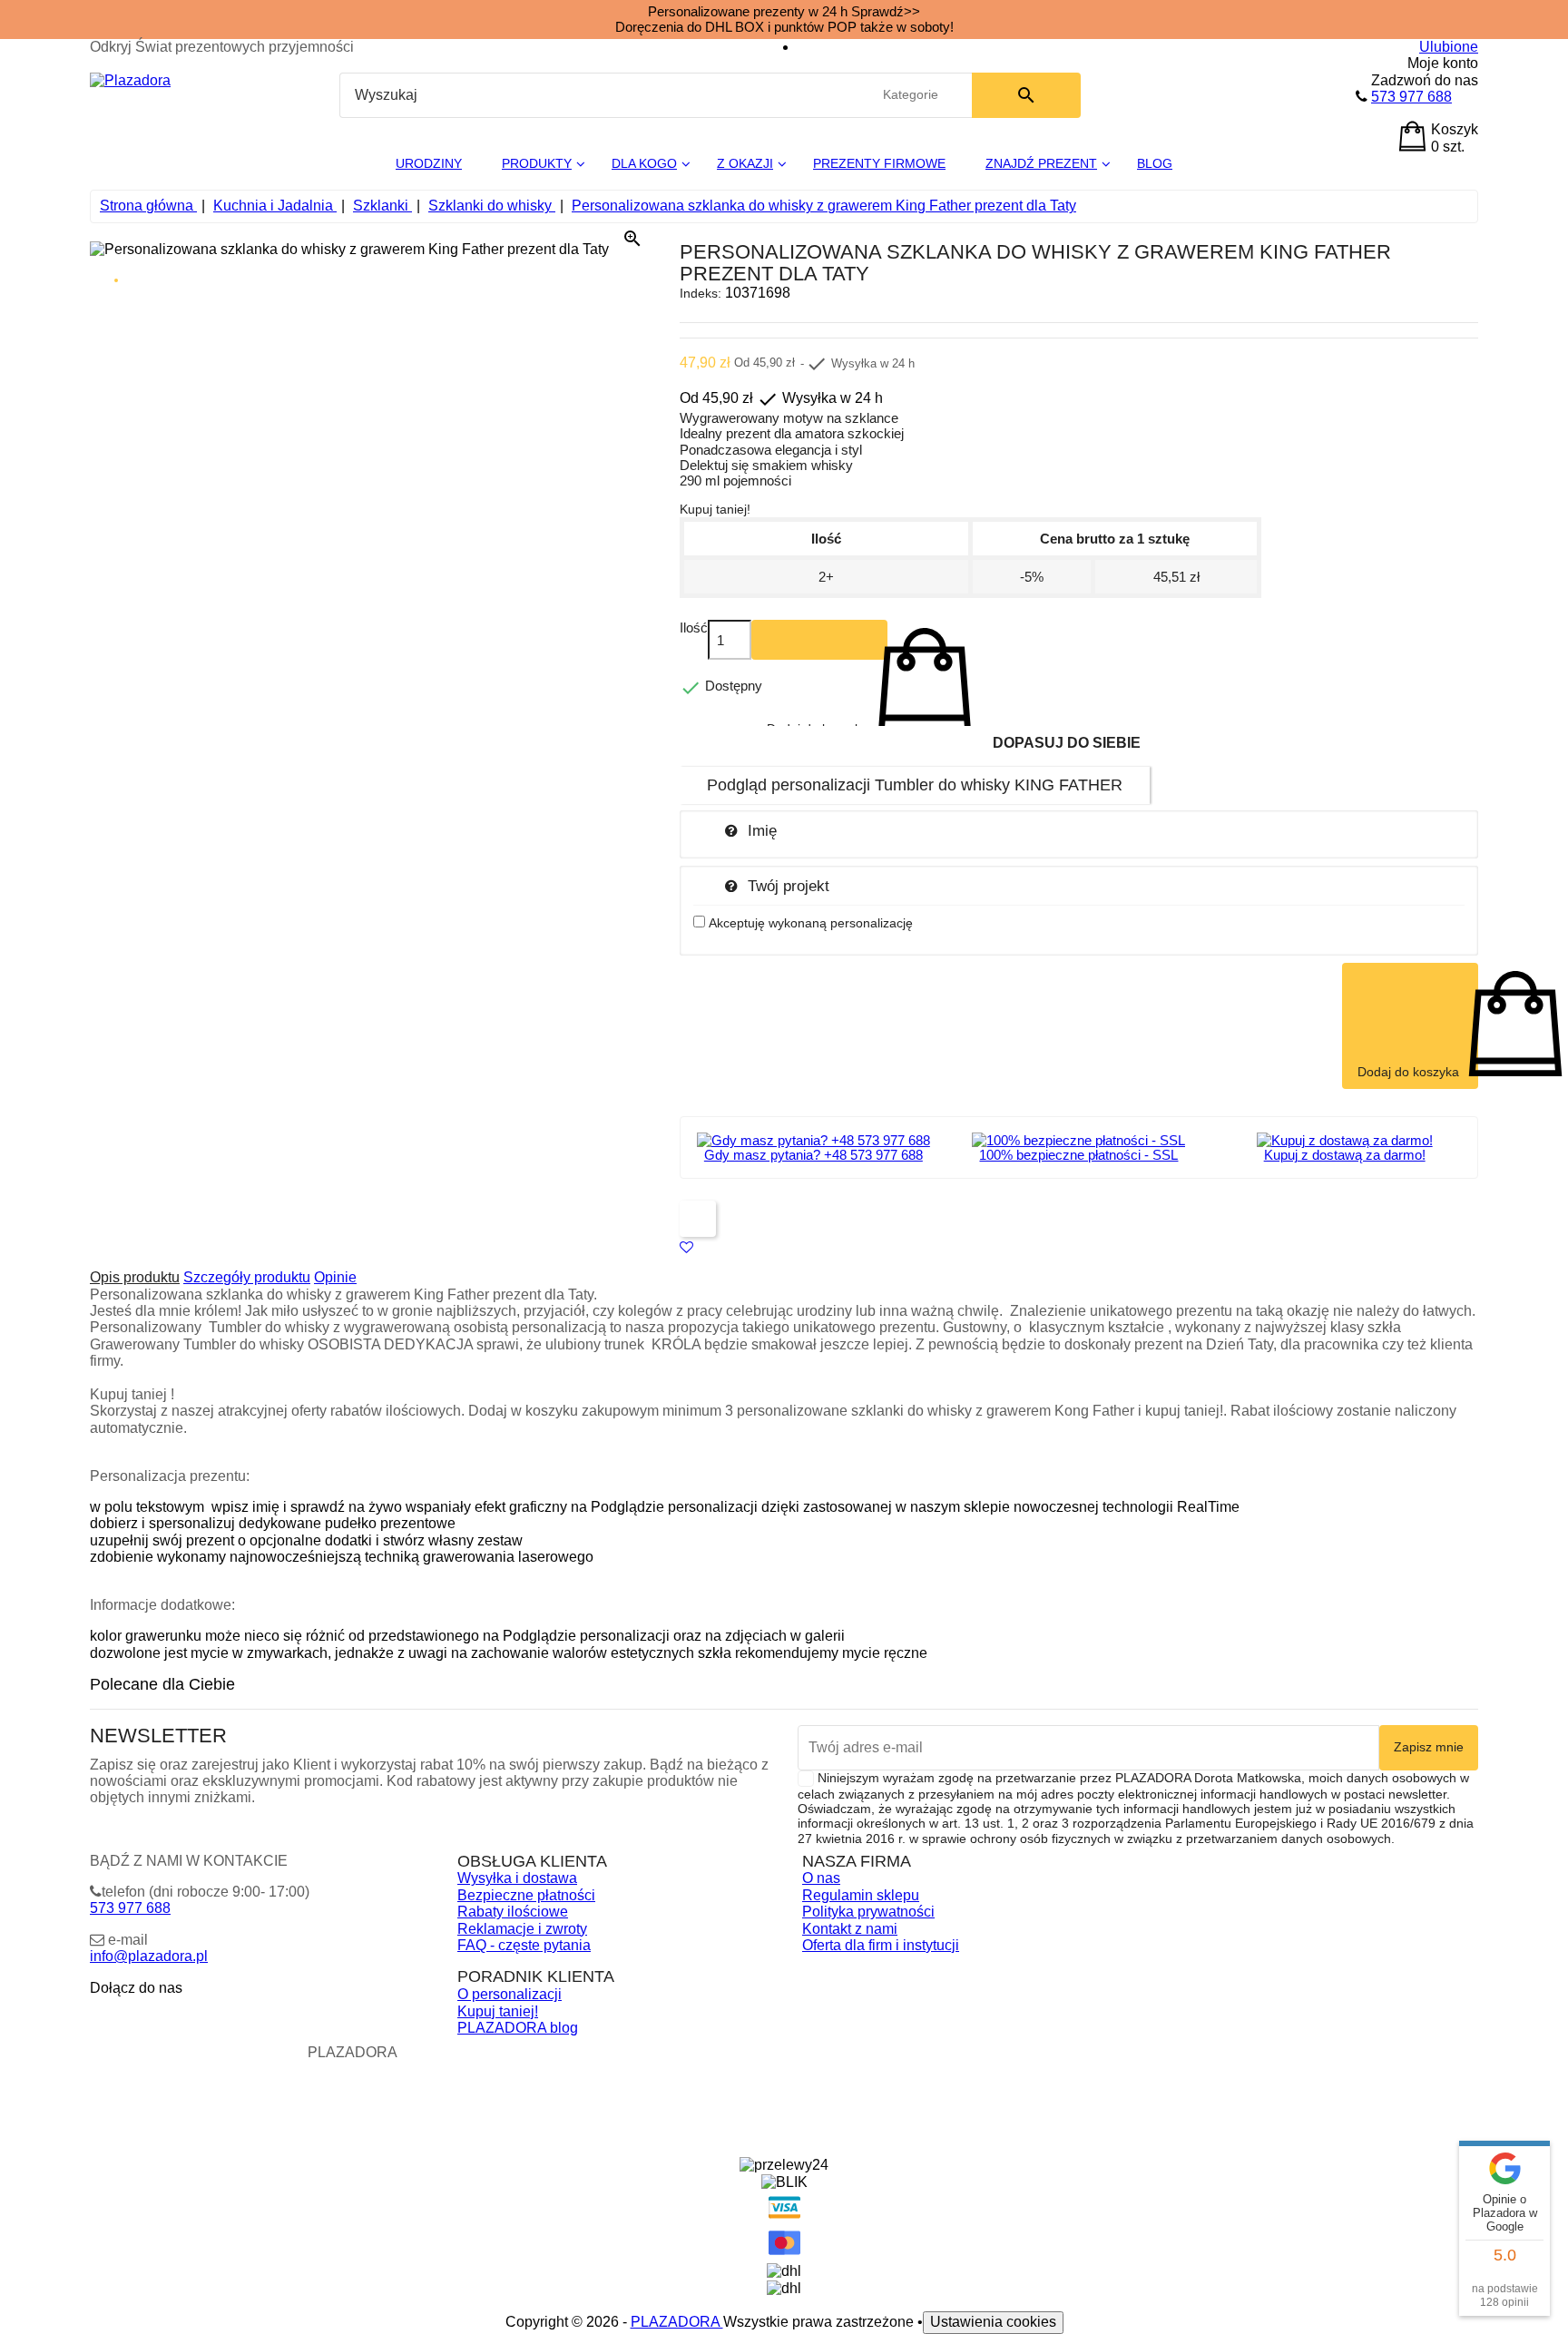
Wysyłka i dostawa (517, 1878)
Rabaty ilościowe (513, 1912)
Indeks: (701, 293)
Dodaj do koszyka (819, 640)
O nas (821, 1878)
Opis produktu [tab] (135, 1277)
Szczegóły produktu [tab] (247, 1277)
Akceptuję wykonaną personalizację (811, 923)
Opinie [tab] (335, 1277)
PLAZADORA (677, 2322)
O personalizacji (510, 1994)
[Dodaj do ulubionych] (686, 1247)
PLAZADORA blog (518, 2028)
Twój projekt (789, 886)
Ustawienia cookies (993, 2322)
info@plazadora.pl (149, 1956)
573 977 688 (1411, 97)
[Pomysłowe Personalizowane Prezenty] (130, 80)
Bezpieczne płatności (526, 1895)
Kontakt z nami (850, 1929)
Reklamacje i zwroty (522, 1929)
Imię (762, 830)
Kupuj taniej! (498, 2011)
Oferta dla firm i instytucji (881, 1945)
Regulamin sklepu (861, 1895)
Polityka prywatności (868, 1912)
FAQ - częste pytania (524, 1945)
